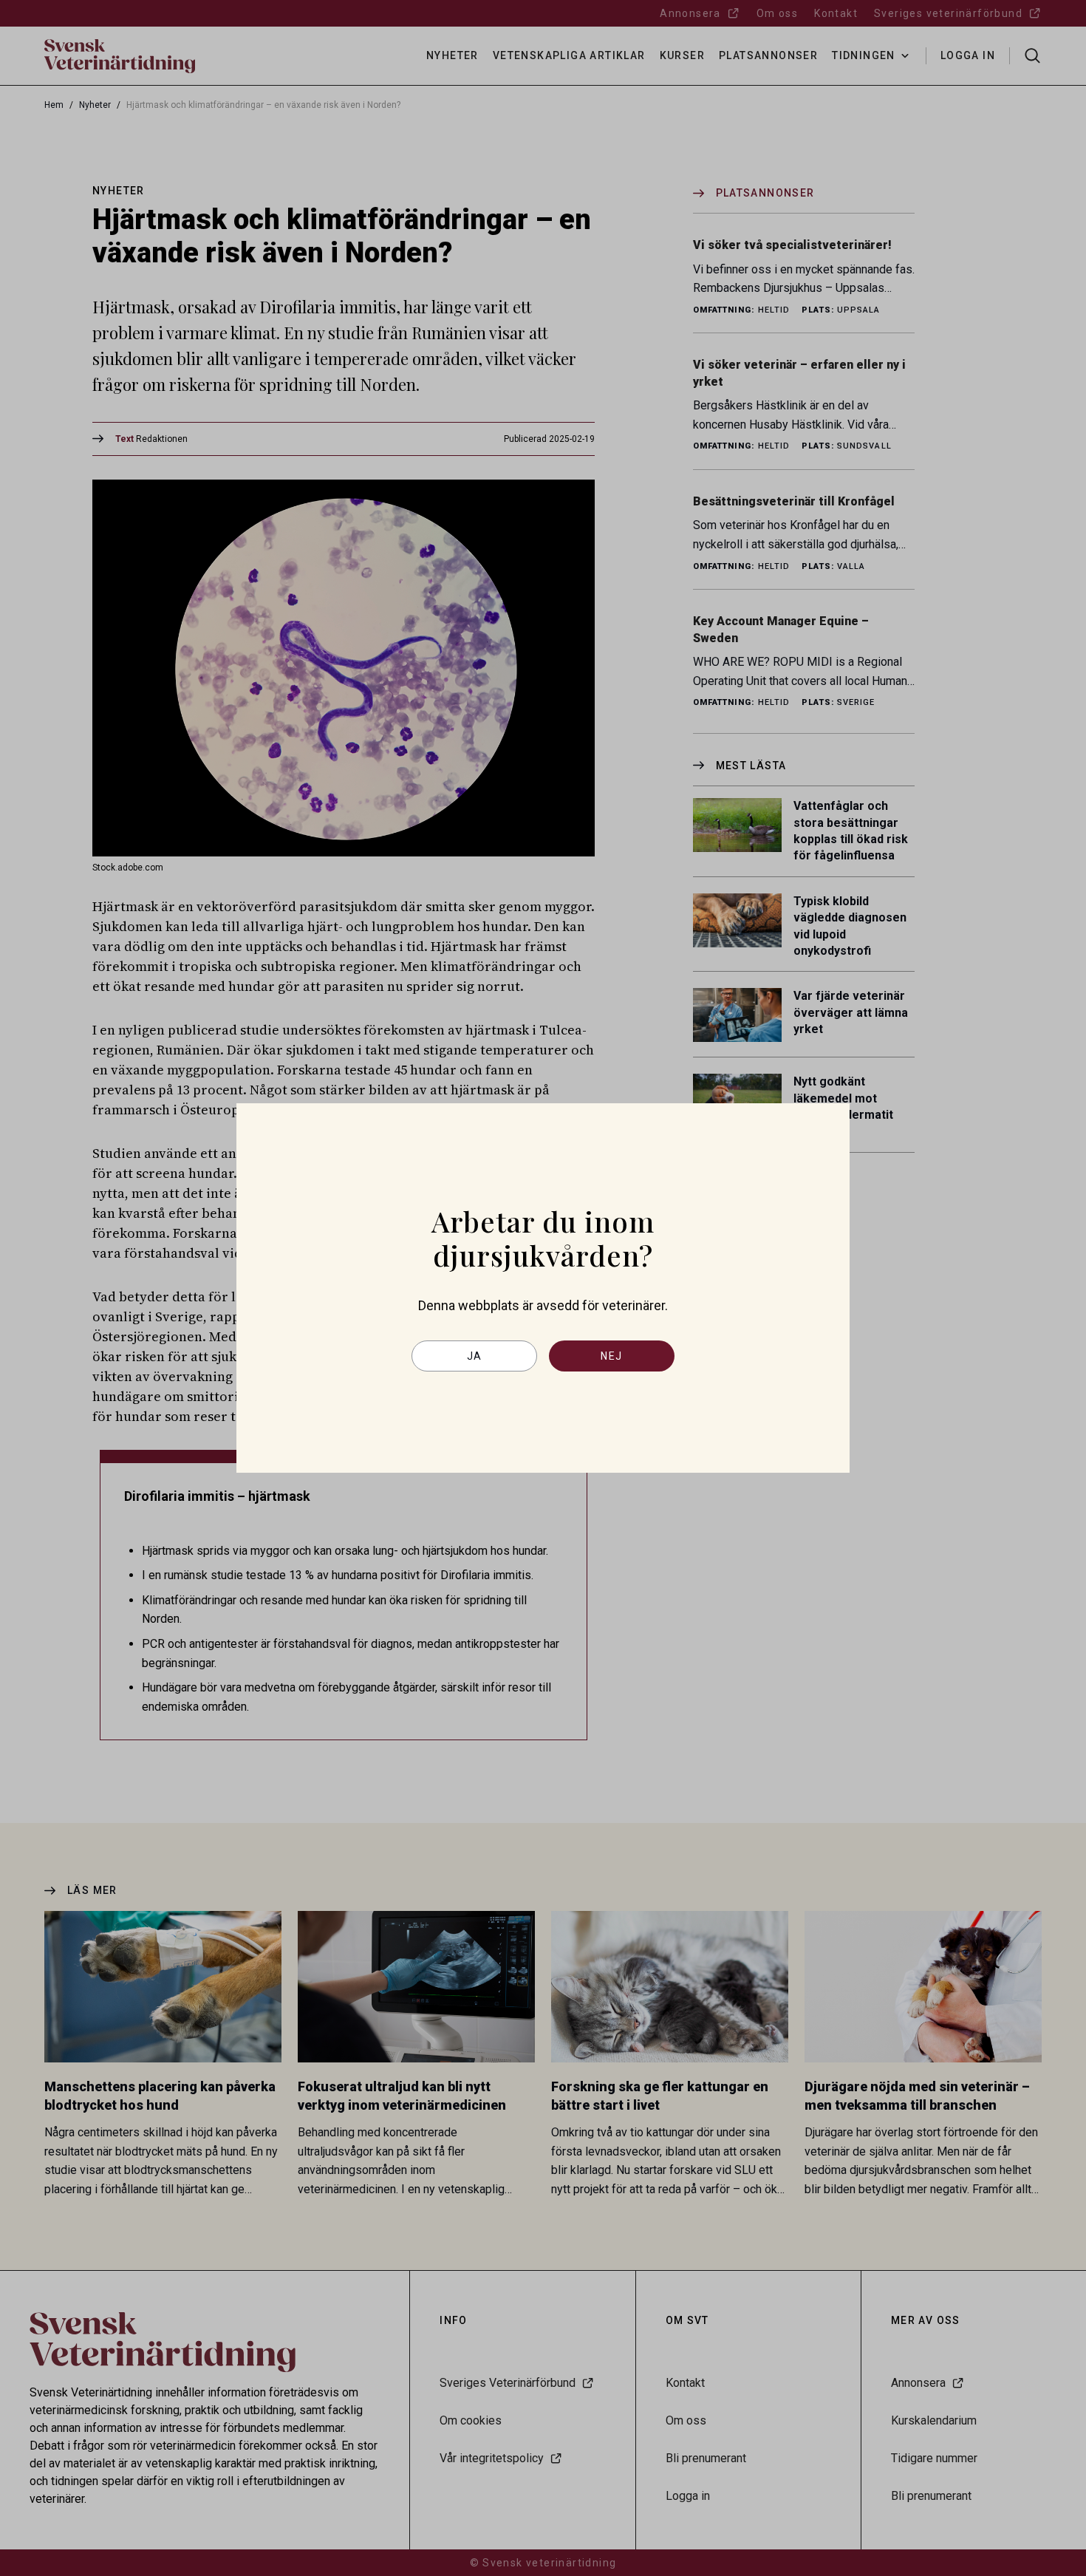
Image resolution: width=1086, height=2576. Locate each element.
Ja (475, 1356)
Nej (611, 1356)
